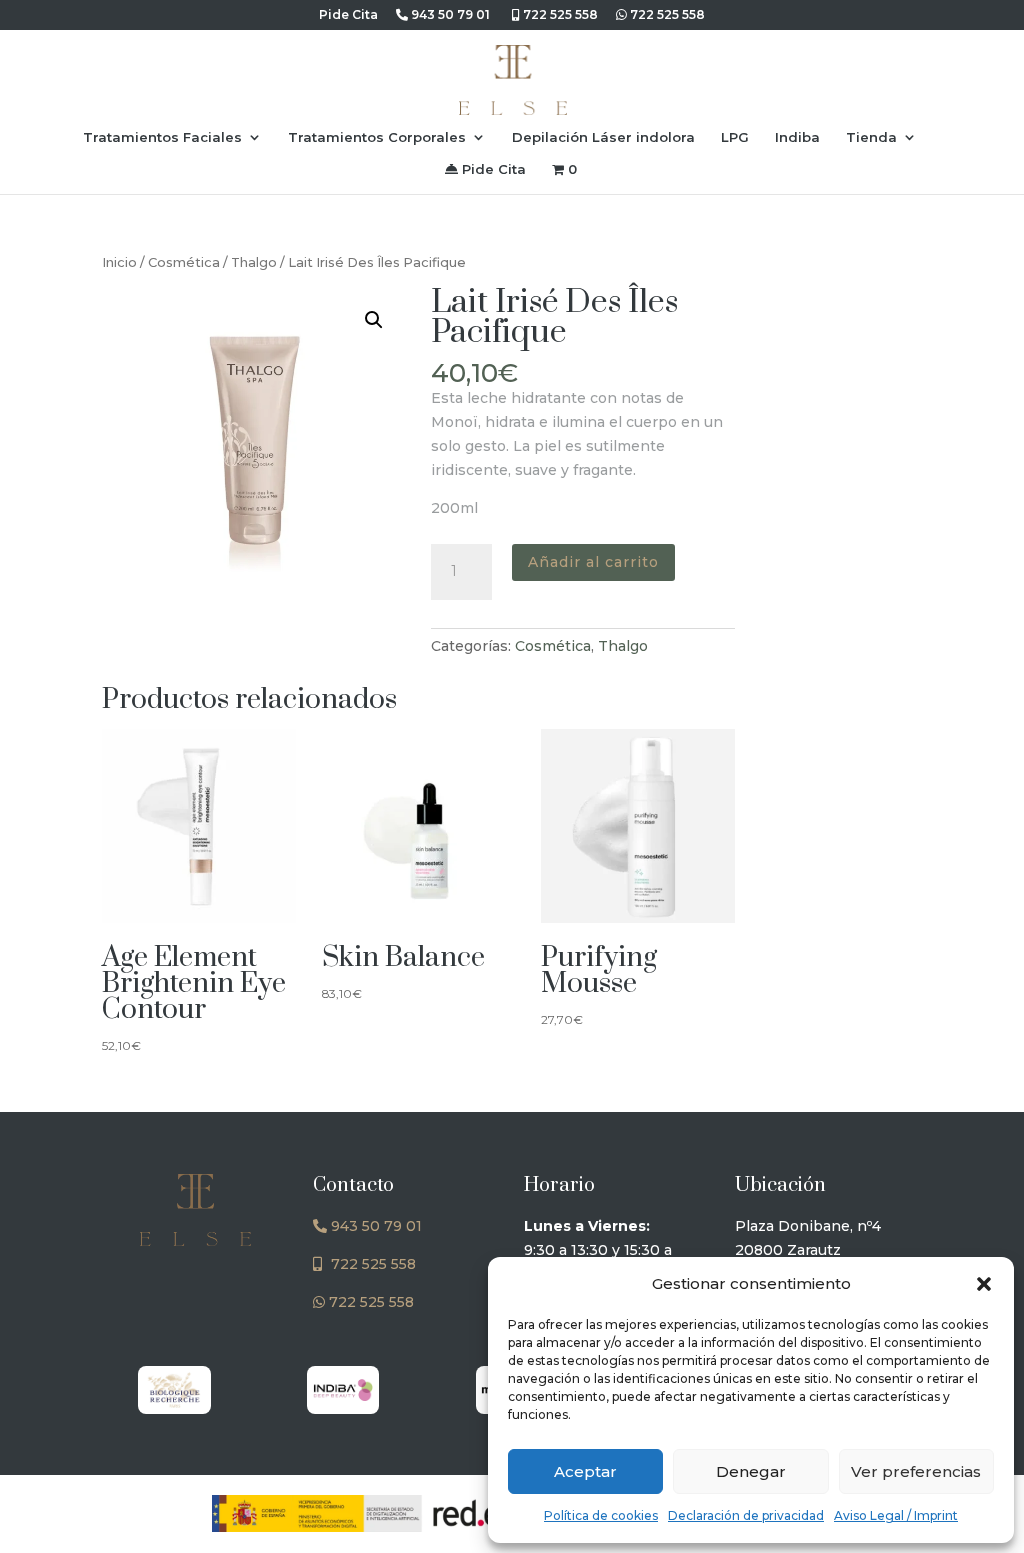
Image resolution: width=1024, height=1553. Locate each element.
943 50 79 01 (449, 15)
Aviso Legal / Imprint (896, 1515)
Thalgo (254, 262)
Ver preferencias (916, 1471)
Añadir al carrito (593, 562)
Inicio (119, 262)
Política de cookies (601, 1515)
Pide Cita (492, 169)
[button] (984, 1284)
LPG (735, 137)
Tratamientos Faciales (162, 137)
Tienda (871, 137)
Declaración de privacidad (746, 1515)
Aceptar (585, 1471)
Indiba (797, 137)
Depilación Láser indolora (603, 137)
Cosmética (184, 262)
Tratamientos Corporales (377, 137)
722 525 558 (559, 15)
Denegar (751, 1471)
